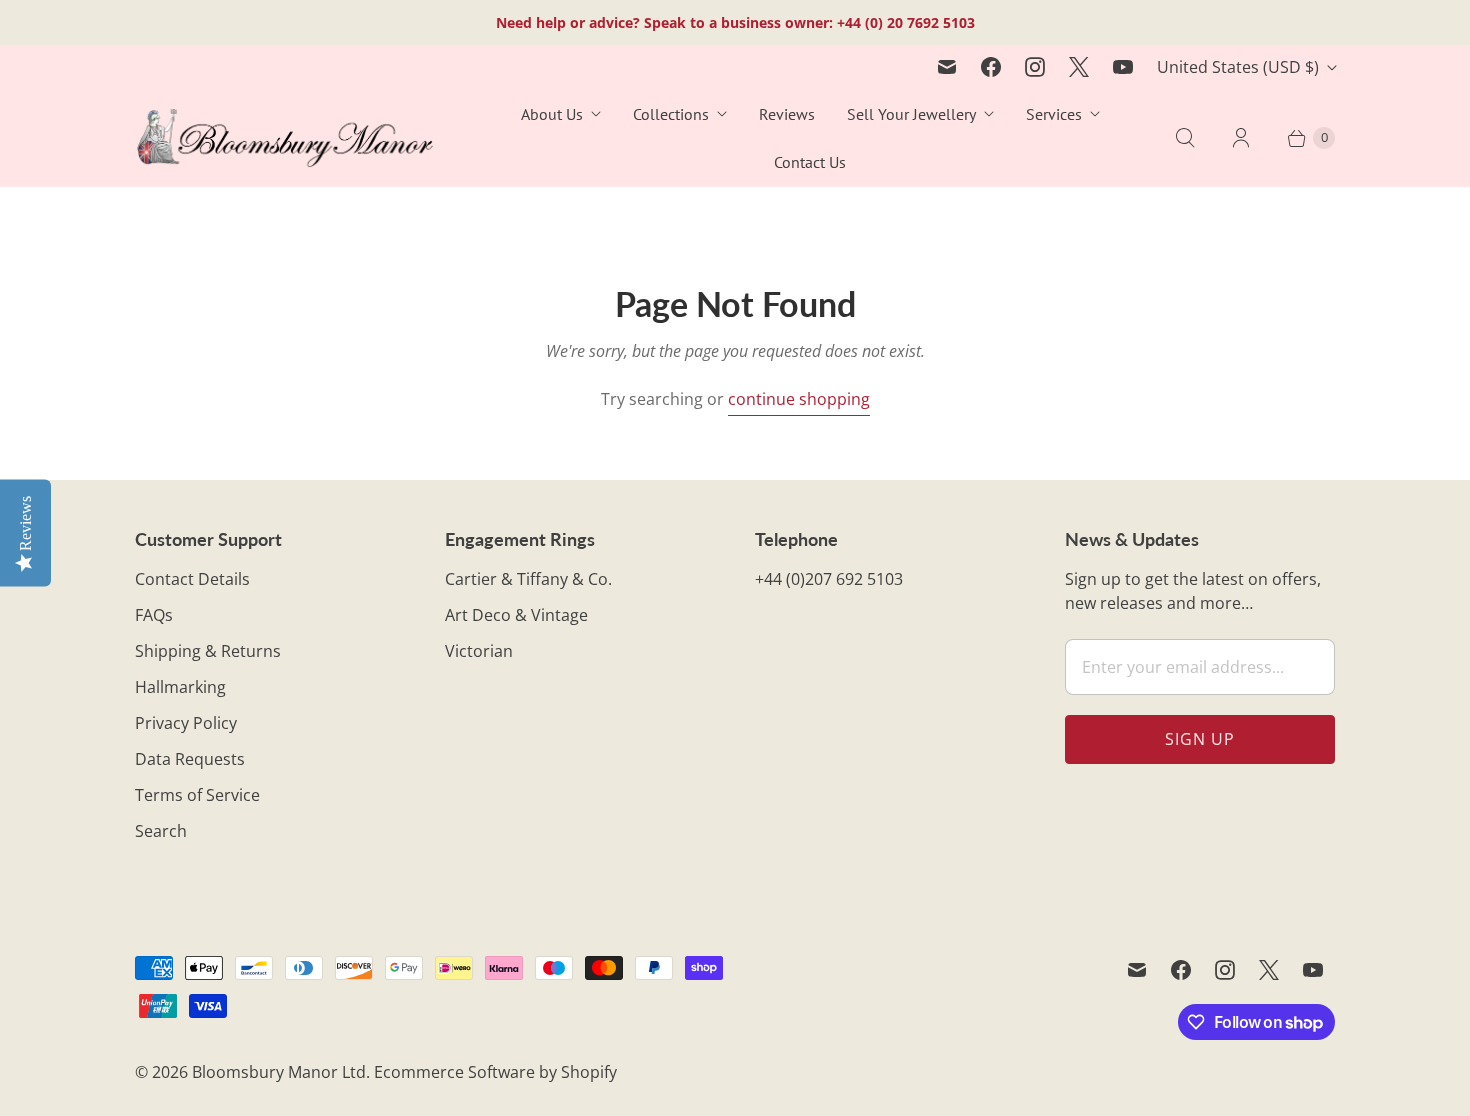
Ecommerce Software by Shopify (495, 1072)
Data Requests (190, 759)
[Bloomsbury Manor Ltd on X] (1079, 67)
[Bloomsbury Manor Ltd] (285, 138)
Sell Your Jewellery (911, 114)
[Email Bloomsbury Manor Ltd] (947, 67)
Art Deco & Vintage (516, 615)
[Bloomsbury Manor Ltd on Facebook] (991, 67)
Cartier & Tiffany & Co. (528, 579)
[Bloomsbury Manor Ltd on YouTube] (1123, 67)
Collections (671, 114)
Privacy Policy (186, 723)
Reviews (787, 114)
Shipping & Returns (208, 651)
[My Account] (1241, 138)
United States (1238, 67)
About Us (552, 114)
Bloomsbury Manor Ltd (279, 1072)
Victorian (479, 651)
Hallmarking (180, 687)
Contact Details (192, 579)
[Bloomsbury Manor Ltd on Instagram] (1035, 67)
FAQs (154, 615)
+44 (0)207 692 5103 (829, 579)
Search (161, 831)
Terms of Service (197, 795)
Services (1054, 114)
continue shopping (799, 399)
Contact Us (810, 162)
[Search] (1185, 138)
